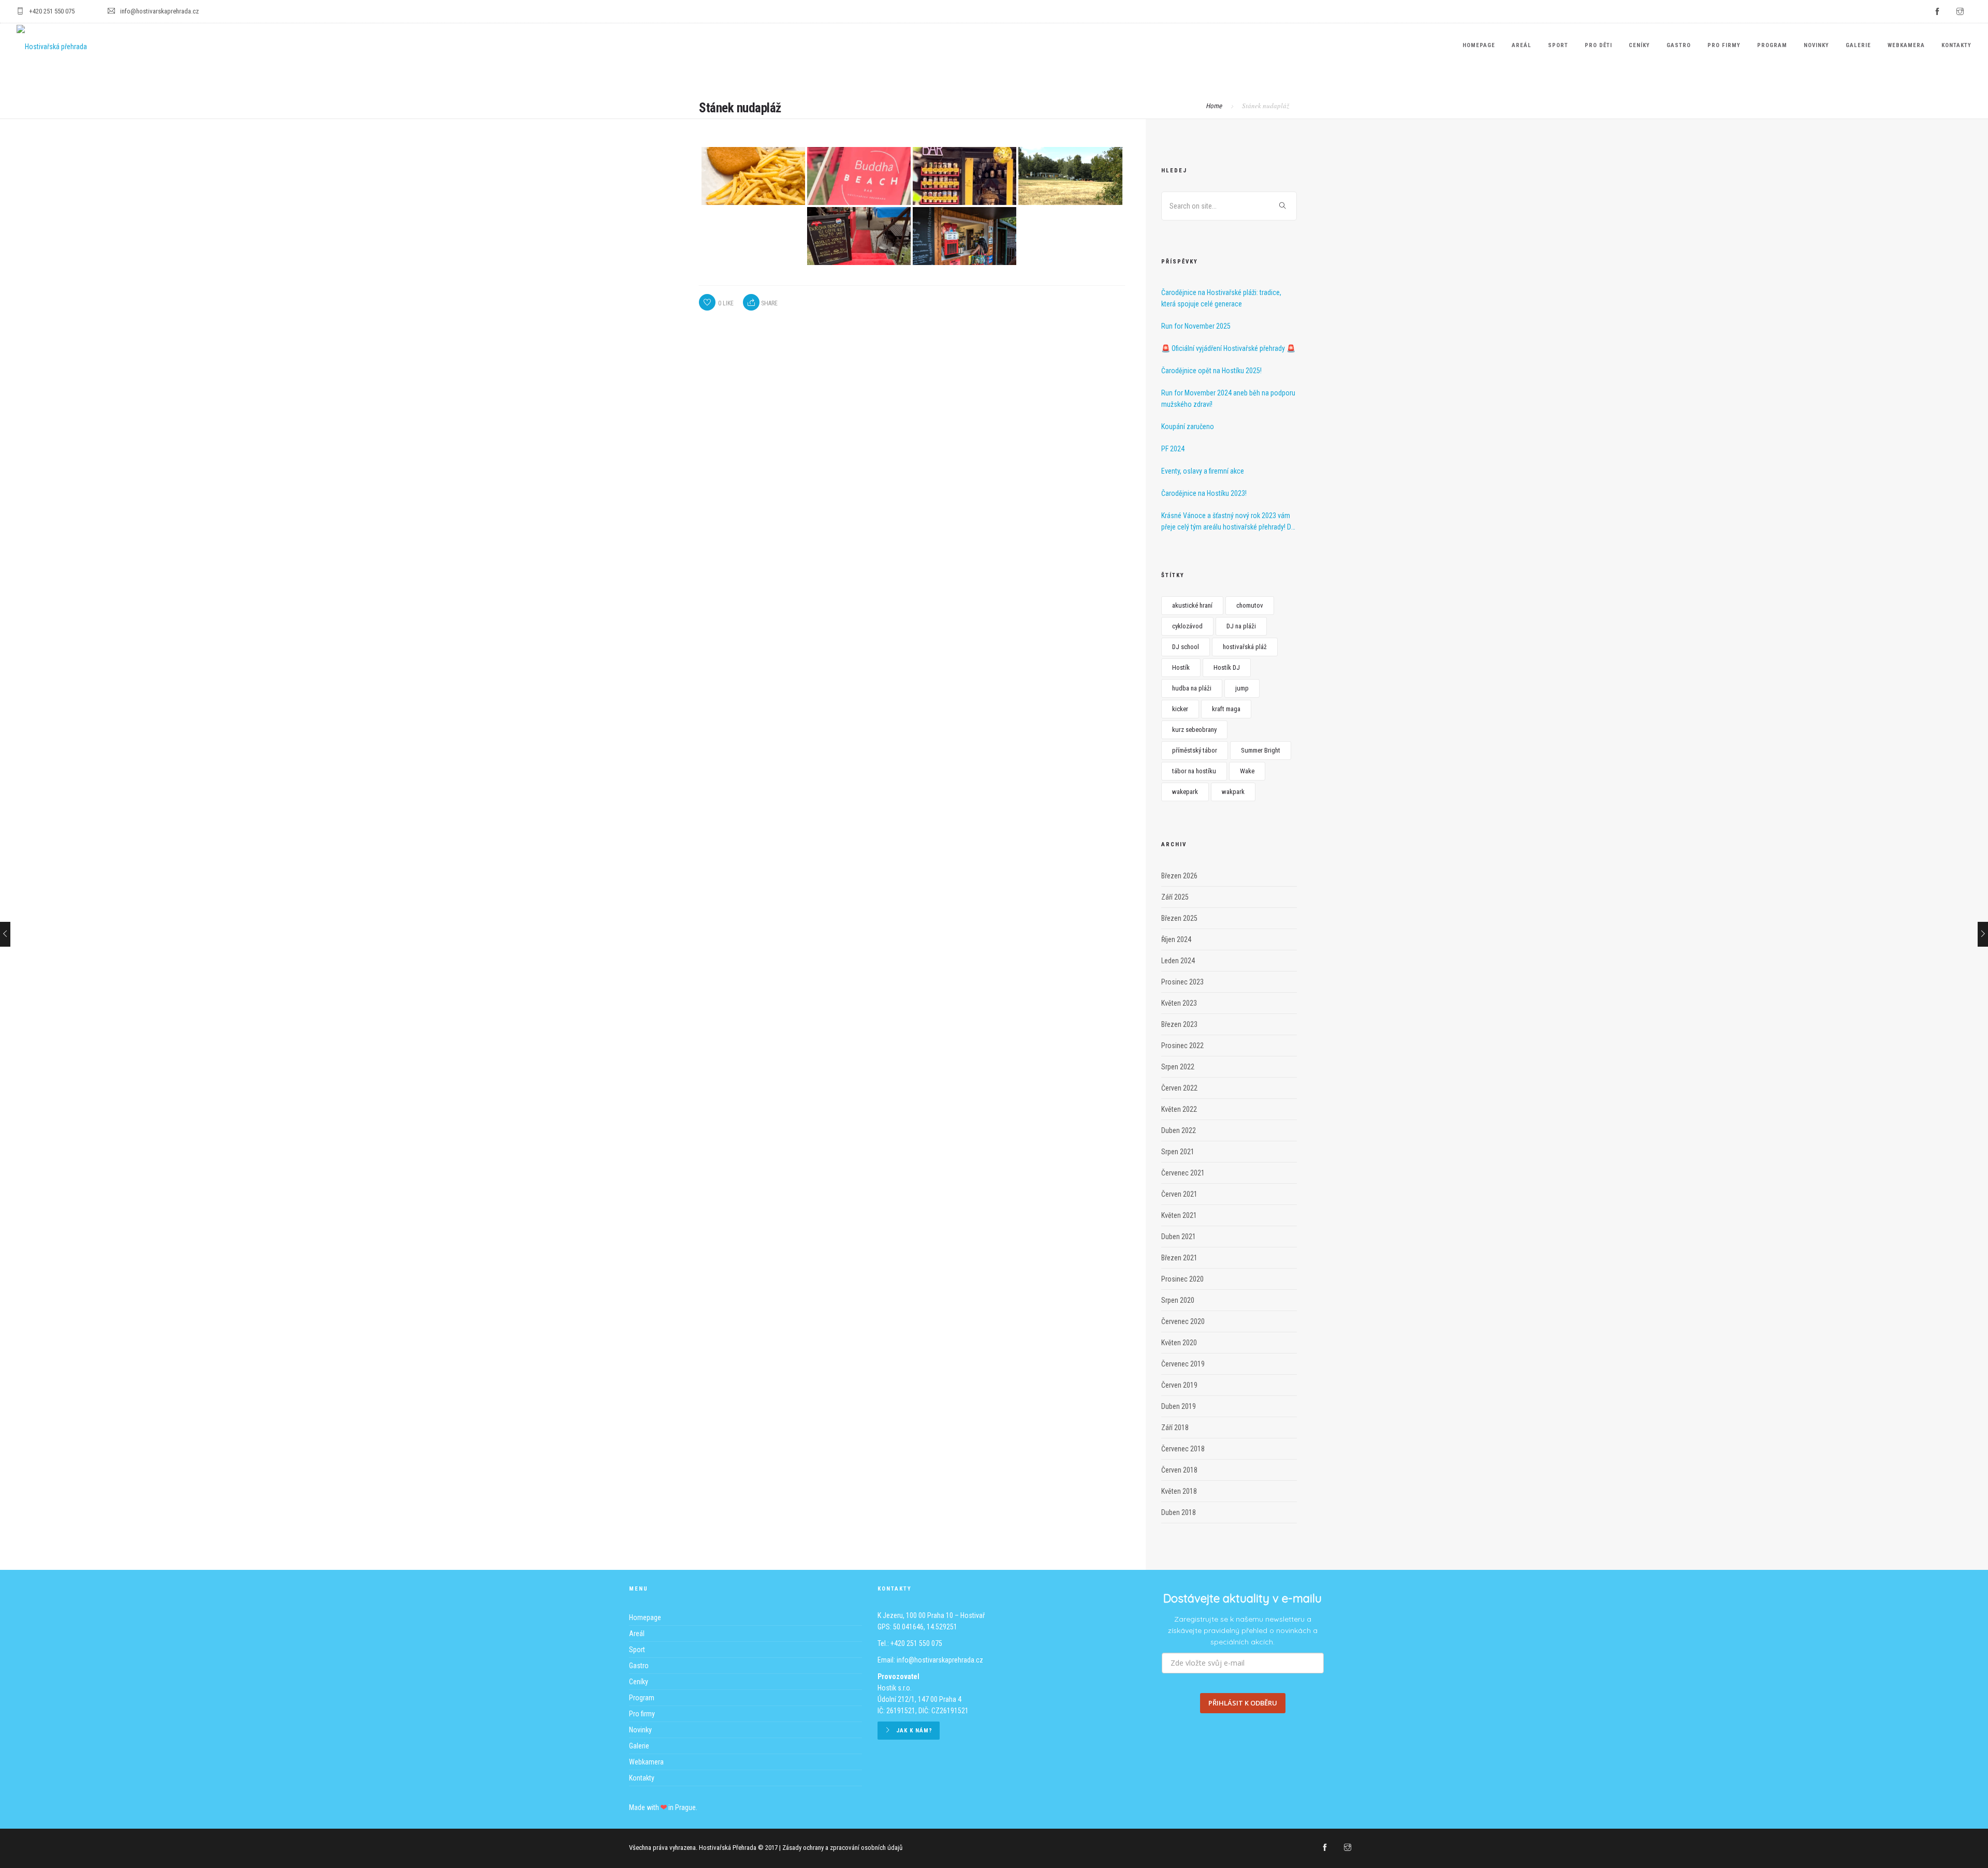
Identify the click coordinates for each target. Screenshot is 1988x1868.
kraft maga (1226, 709)
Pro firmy (1724, 45)
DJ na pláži (1241, 626)
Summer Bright (1261, 750)
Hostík (1181, 667)
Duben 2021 (1179, 1237)
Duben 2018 (1179, 1512)
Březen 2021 (1179, 1258)
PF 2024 (1173, 449)
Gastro (1679, 45)
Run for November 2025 (1196, 326)
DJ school (1186, 647)
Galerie (1858, 45)
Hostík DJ (1227, 667)
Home (1214, 106)
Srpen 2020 (1178, 1300)
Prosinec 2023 (1182, 982)
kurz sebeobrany (1194, 730)
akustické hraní (1192, 605)
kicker (1180, 709)
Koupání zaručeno (1188, 426)
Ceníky (1639, 45)
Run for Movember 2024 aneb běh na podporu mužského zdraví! (1228, 399)
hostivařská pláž (1245, 647)
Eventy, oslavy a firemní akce (1203, 471)
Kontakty (1956, 45)
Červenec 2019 (1183, 1364)
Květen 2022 (1179, 1109)
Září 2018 (1175, 1428)
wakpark (1233, 792)
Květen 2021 (1179, 1215)
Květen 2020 (1179, 1343)
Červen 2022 (1179, 1088)
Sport (1558, 45)
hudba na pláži (1192, 688)
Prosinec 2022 (1182, 1046)
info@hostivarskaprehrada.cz (940, 1660)
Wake (1247, 771)
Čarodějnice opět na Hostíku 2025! (1211, 371)
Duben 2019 (1179, 1406)
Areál (1522, 45)
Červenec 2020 (1183, 1321)
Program (1772, 45)
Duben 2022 (1179, 1130)
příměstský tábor (1195, 750)
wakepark (1185, 792)
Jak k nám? (914, 1731)
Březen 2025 (1179, 918)
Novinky (1816, 45)
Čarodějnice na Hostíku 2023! (1204, 493)
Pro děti (1598, 45)
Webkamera (1906, 45)
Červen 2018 (1179, 1470)
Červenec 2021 (1183, 1173)
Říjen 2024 (1176, 939)
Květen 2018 (1179, 1491)
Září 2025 (1175, 897)
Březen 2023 (1179, 1024)
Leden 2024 (1178, 961)
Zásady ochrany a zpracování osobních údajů (842, 1848)
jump (1242, 688)
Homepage (1479, 45)
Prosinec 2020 (1182, 1279)
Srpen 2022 (1178, 1067)
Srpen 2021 (1178, 1152)
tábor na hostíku (1194, 771)
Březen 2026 (1179, 876)
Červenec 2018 (1183, 1449)
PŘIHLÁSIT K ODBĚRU (1243, 1703)
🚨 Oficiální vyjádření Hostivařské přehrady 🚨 (1228, 348)
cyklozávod (1187, 626)
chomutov (1250, 605)
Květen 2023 (1179, 1003)
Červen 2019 (1179, 1385)
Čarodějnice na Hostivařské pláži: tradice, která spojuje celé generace (1221, 298)
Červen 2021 (1179, 1194)
